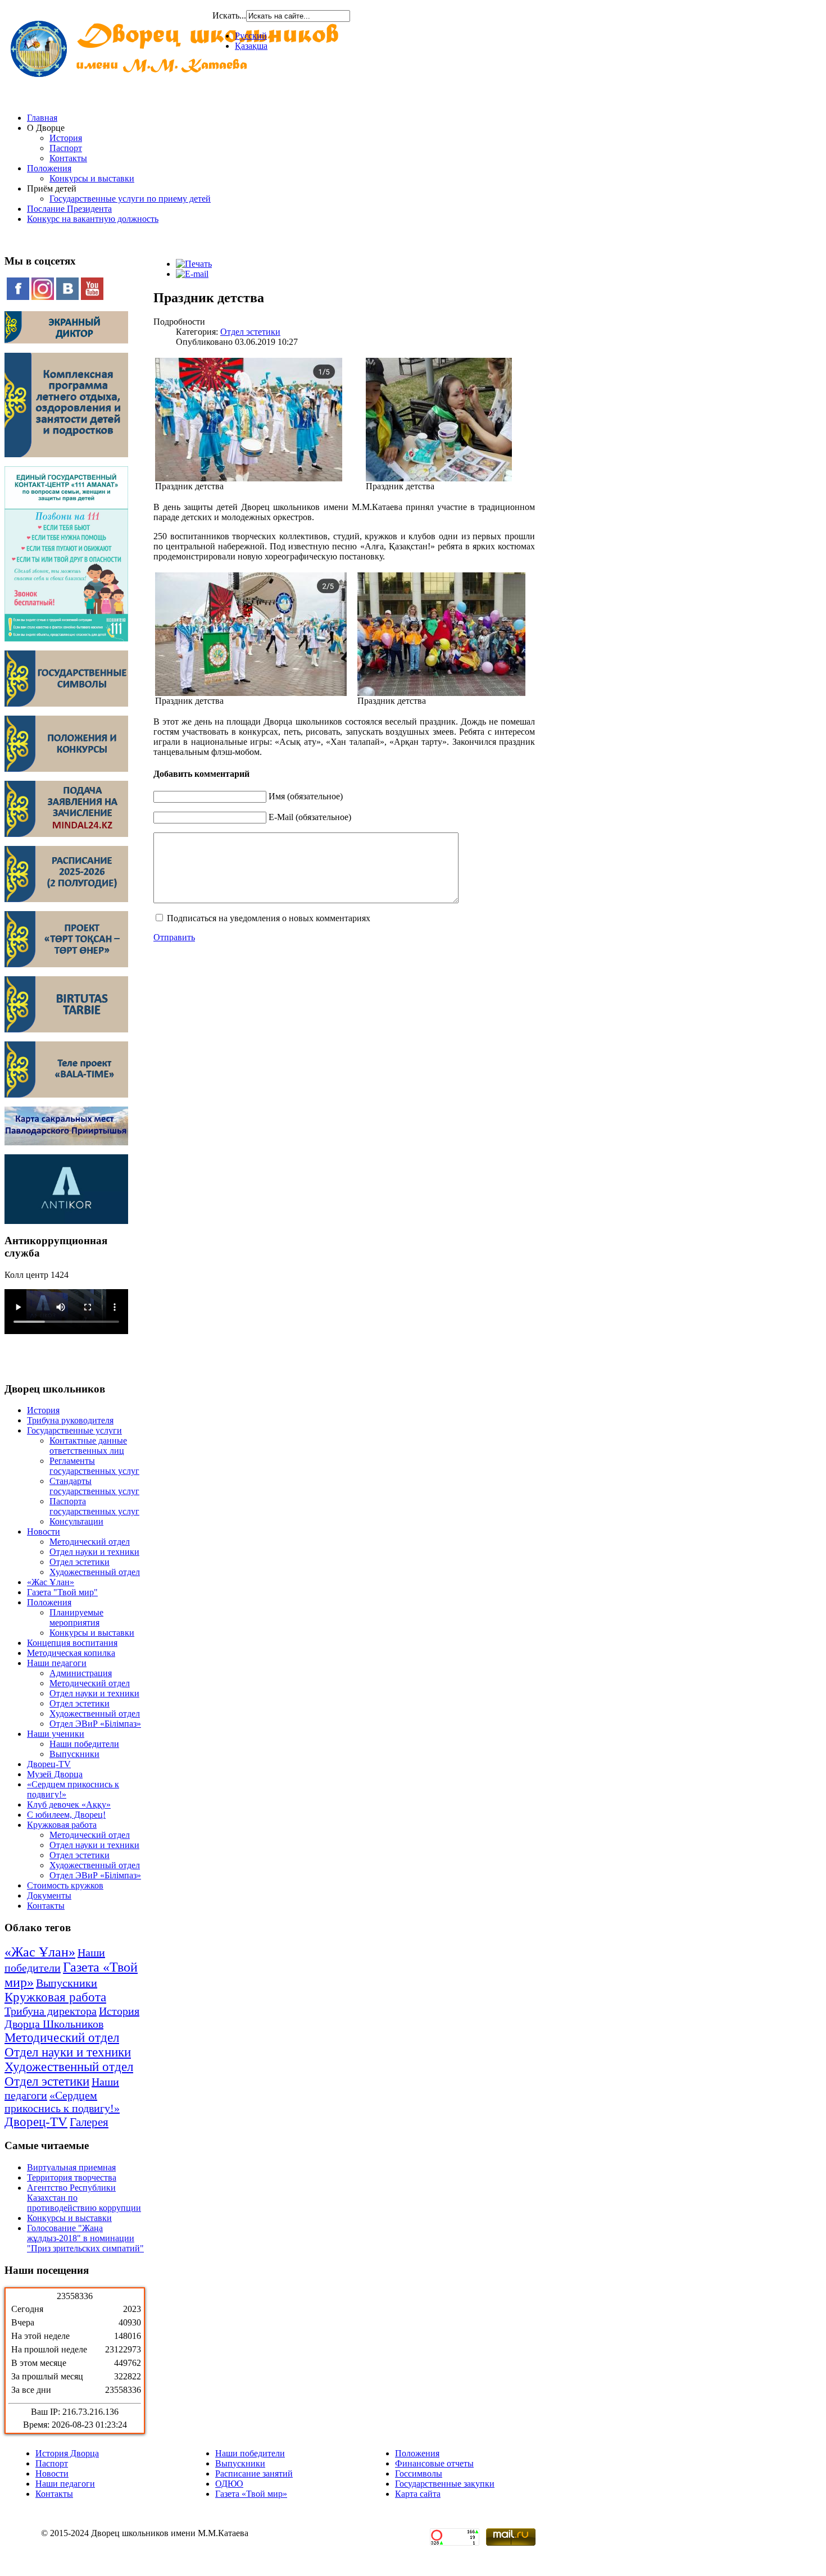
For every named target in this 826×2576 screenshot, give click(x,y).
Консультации (76, 1521)
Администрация (81, 1673)
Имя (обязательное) (306, 796)
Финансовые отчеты (434, 2463)
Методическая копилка (71, 1653)
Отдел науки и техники (94, 1552)
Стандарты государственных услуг (94, 1486)
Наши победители (84, 1744)
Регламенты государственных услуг (94, 1466)
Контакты (68, 158)
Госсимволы (419, 2473)
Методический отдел (90, 1542)
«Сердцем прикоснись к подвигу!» (62, 2102)
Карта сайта (418, 2494)
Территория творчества (72, 2177)
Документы (49, 1895)
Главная (42, 118)
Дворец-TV (49, 1764)
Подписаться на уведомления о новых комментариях (269, 918)
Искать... (229, 15)
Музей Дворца (55, 1774)
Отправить (174, 937)
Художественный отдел (95, 1572)
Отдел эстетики (80, 1562)
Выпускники (74, 1754)
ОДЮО (229, 2484)
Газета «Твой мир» (251, 2494)
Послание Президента (69, 209)
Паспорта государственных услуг (94, 1506)
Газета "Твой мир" (62, 1592)
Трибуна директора (51, 2011)
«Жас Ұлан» (51, 1582)
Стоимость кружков (65, 1885)
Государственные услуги (74, 1430)
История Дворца (67, 2453)
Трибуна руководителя (70, 1420)
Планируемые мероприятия (76, 1617)
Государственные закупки (445, 2484)
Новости (44, 1532)
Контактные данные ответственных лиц (88, 1446)
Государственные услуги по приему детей (130, 199)
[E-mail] (192, 274)
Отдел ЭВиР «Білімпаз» (95, 1724)
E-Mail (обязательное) (310, 817)
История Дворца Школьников (72, 2017)
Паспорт (66, 148)
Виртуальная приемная (71, 2167)
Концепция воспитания (72, 1643)
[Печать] (194, 264)
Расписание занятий (254, 2473)
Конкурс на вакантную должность (93, 219)
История (66, 138)
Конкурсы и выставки (92, 178)
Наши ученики (56, 1734)
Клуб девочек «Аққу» (69, 1804)
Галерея (89, 2122)
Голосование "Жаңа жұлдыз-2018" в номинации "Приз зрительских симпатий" (85, 2238)
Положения (49, 168)
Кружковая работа (62, 1825)
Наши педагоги (57, 1663)
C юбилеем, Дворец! (66, 1815)
